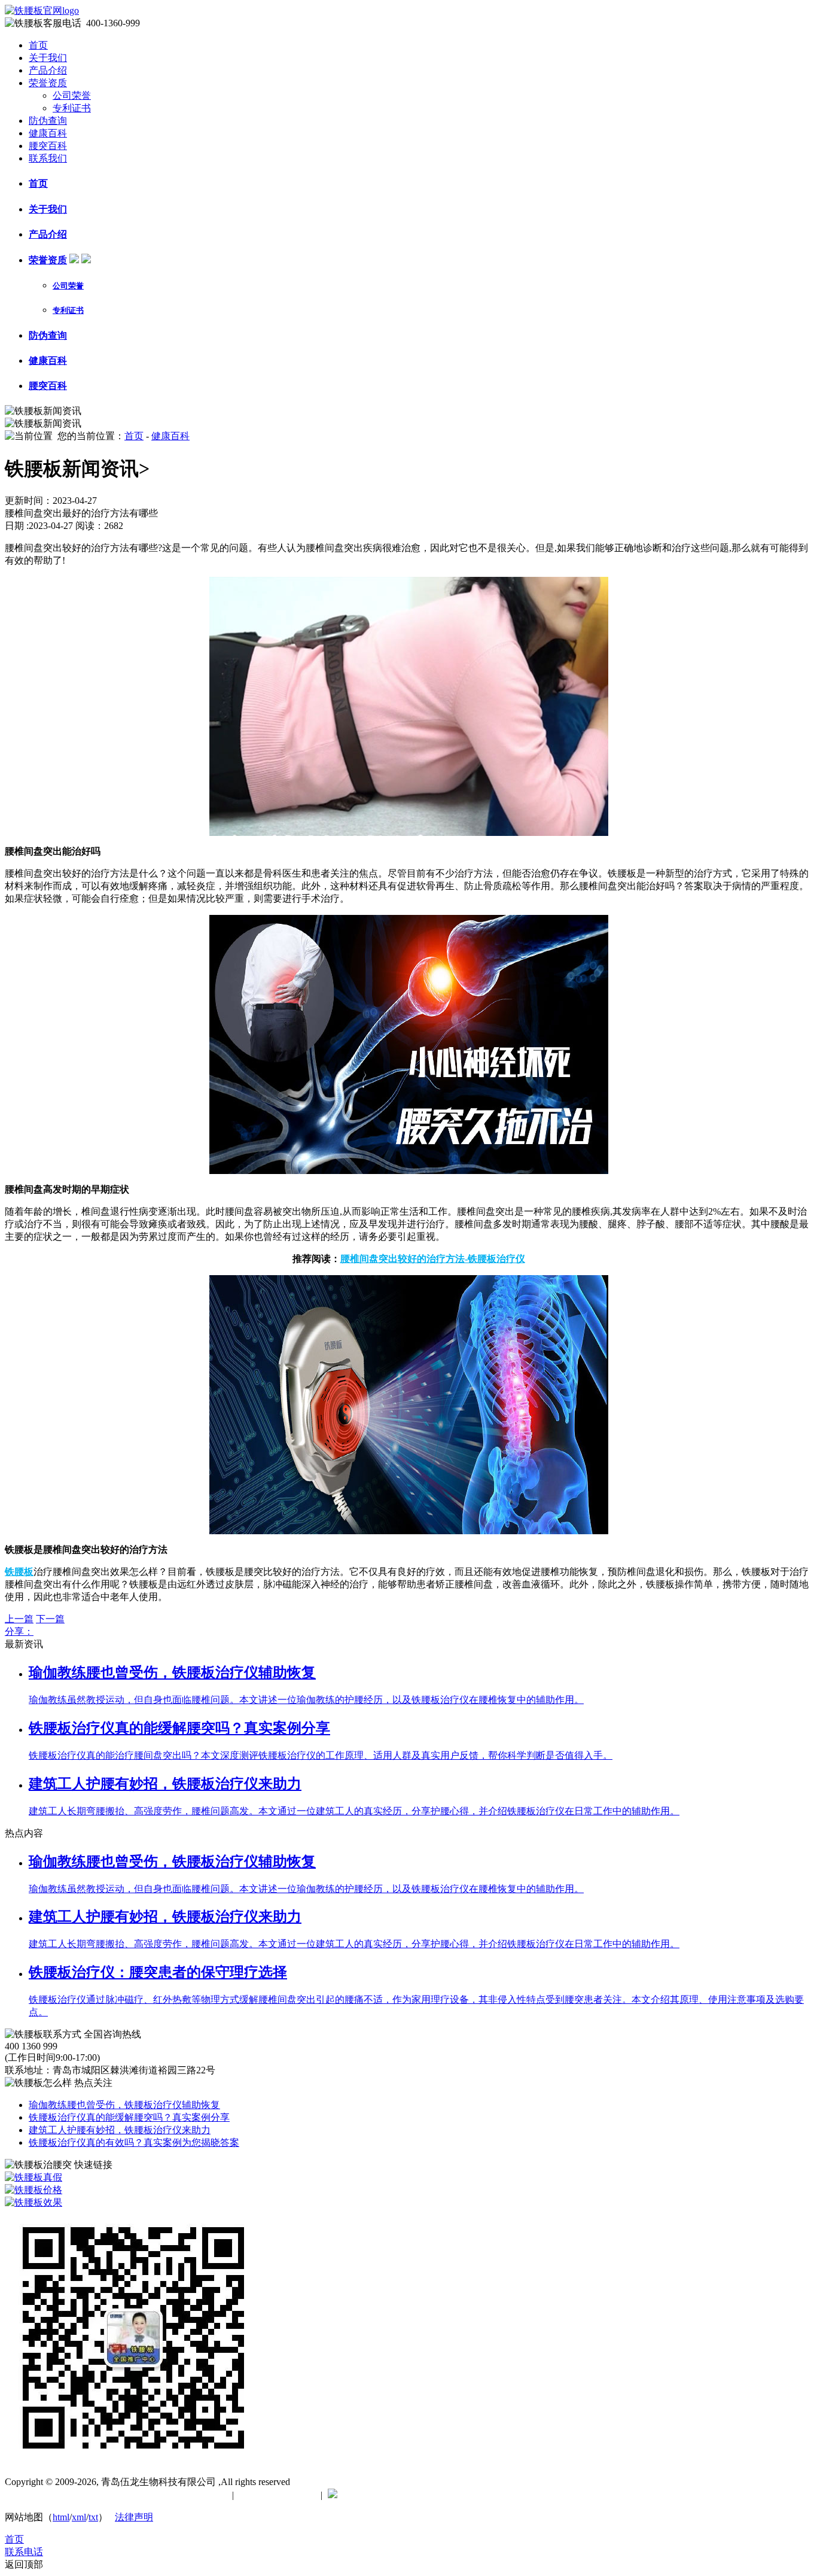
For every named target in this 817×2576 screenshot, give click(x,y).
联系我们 (48, 158)
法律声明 (134, 2517)
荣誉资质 (48, 83)
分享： (19, 1631)
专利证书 (72, 108)
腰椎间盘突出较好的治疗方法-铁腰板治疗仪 (433, 1259)
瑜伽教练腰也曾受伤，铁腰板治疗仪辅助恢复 (124, 2105)
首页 (38, 45)
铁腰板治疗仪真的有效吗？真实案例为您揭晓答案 (134, 2142)
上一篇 (19, 1619)
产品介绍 (48, 70)
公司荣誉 (72, 95)
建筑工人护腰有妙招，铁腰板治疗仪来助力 (120, 2130)
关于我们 (48, 58)
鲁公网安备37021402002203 (400, 2495)
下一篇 (50, 1619)
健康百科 (48, 133)
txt (93, 2517)
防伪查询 (48, 121)
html (61, 2517)
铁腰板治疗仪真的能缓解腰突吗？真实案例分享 (129, 2117)
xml (79, 2517)
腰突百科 (48, 146)
